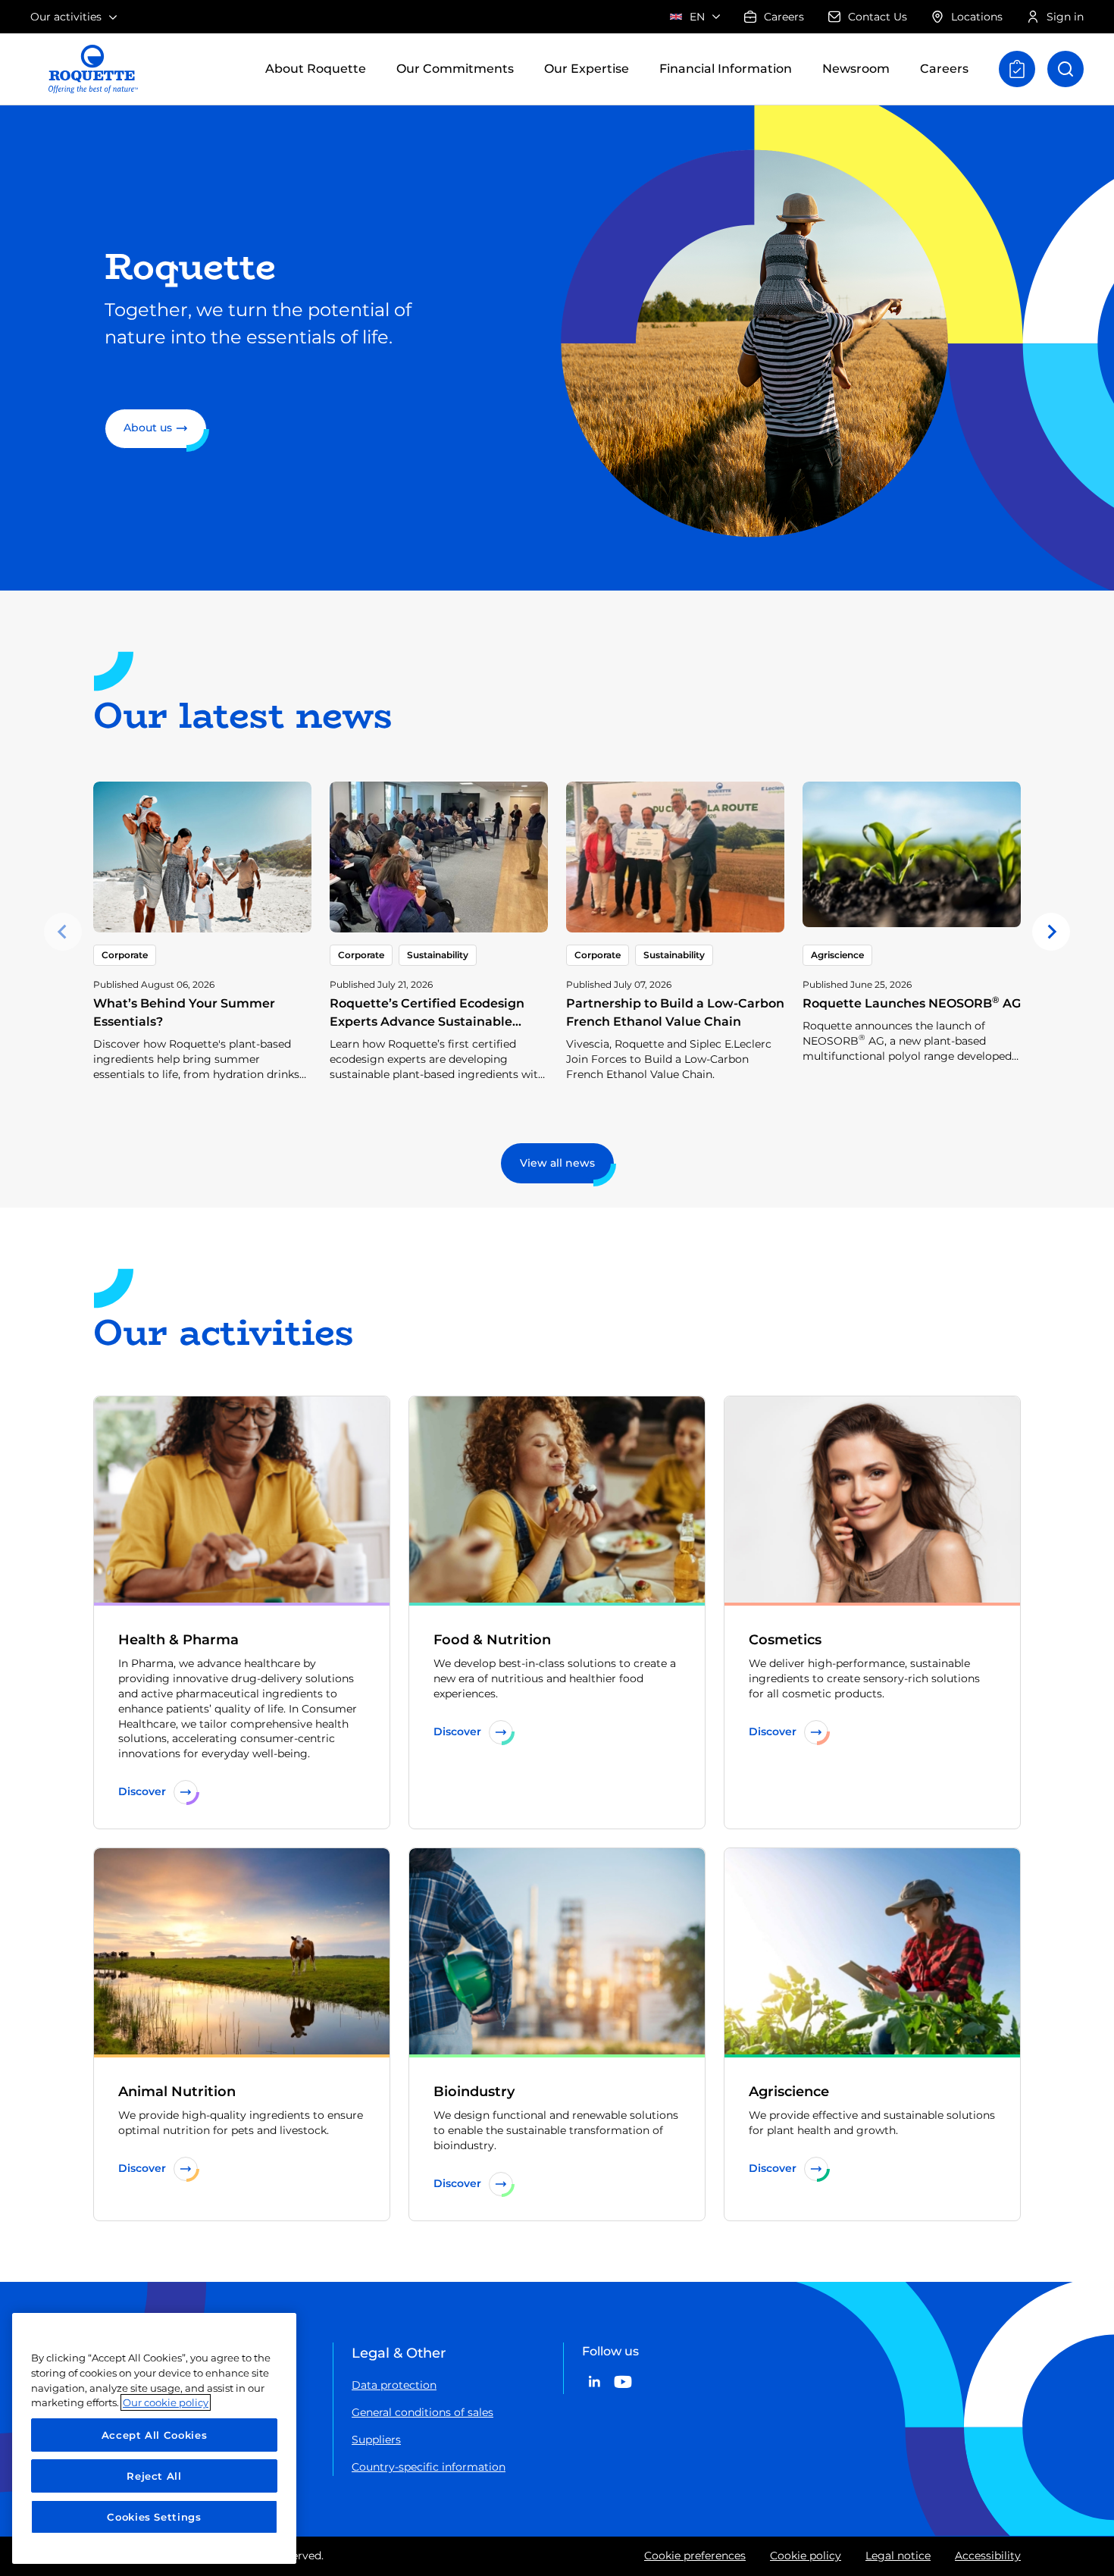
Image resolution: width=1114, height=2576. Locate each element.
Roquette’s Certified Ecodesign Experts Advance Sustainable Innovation (427, 1022)
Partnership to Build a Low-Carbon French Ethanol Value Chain (675, 1012)
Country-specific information (429, 2467)
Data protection (394, 2385)
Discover (142, 1791)
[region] (154, 2438)
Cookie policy (806, 2556)
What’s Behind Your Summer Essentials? (184, 1012)
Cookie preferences (695, 2556)
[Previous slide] (63, 932)
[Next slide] (1051, 932)
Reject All (154, 2476)
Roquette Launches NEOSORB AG (912, 1003)
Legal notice (898, 2556)
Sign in (1065, 17)
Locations (977, 17)
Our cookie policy (166, 2402)
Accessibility (988, 2556)
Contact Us (878, 17)
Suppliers (376, 2440)
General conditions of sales (422, 2412)
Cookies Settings (154, 2517)
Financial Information (726, 69)
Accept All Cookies (155, 2435)
